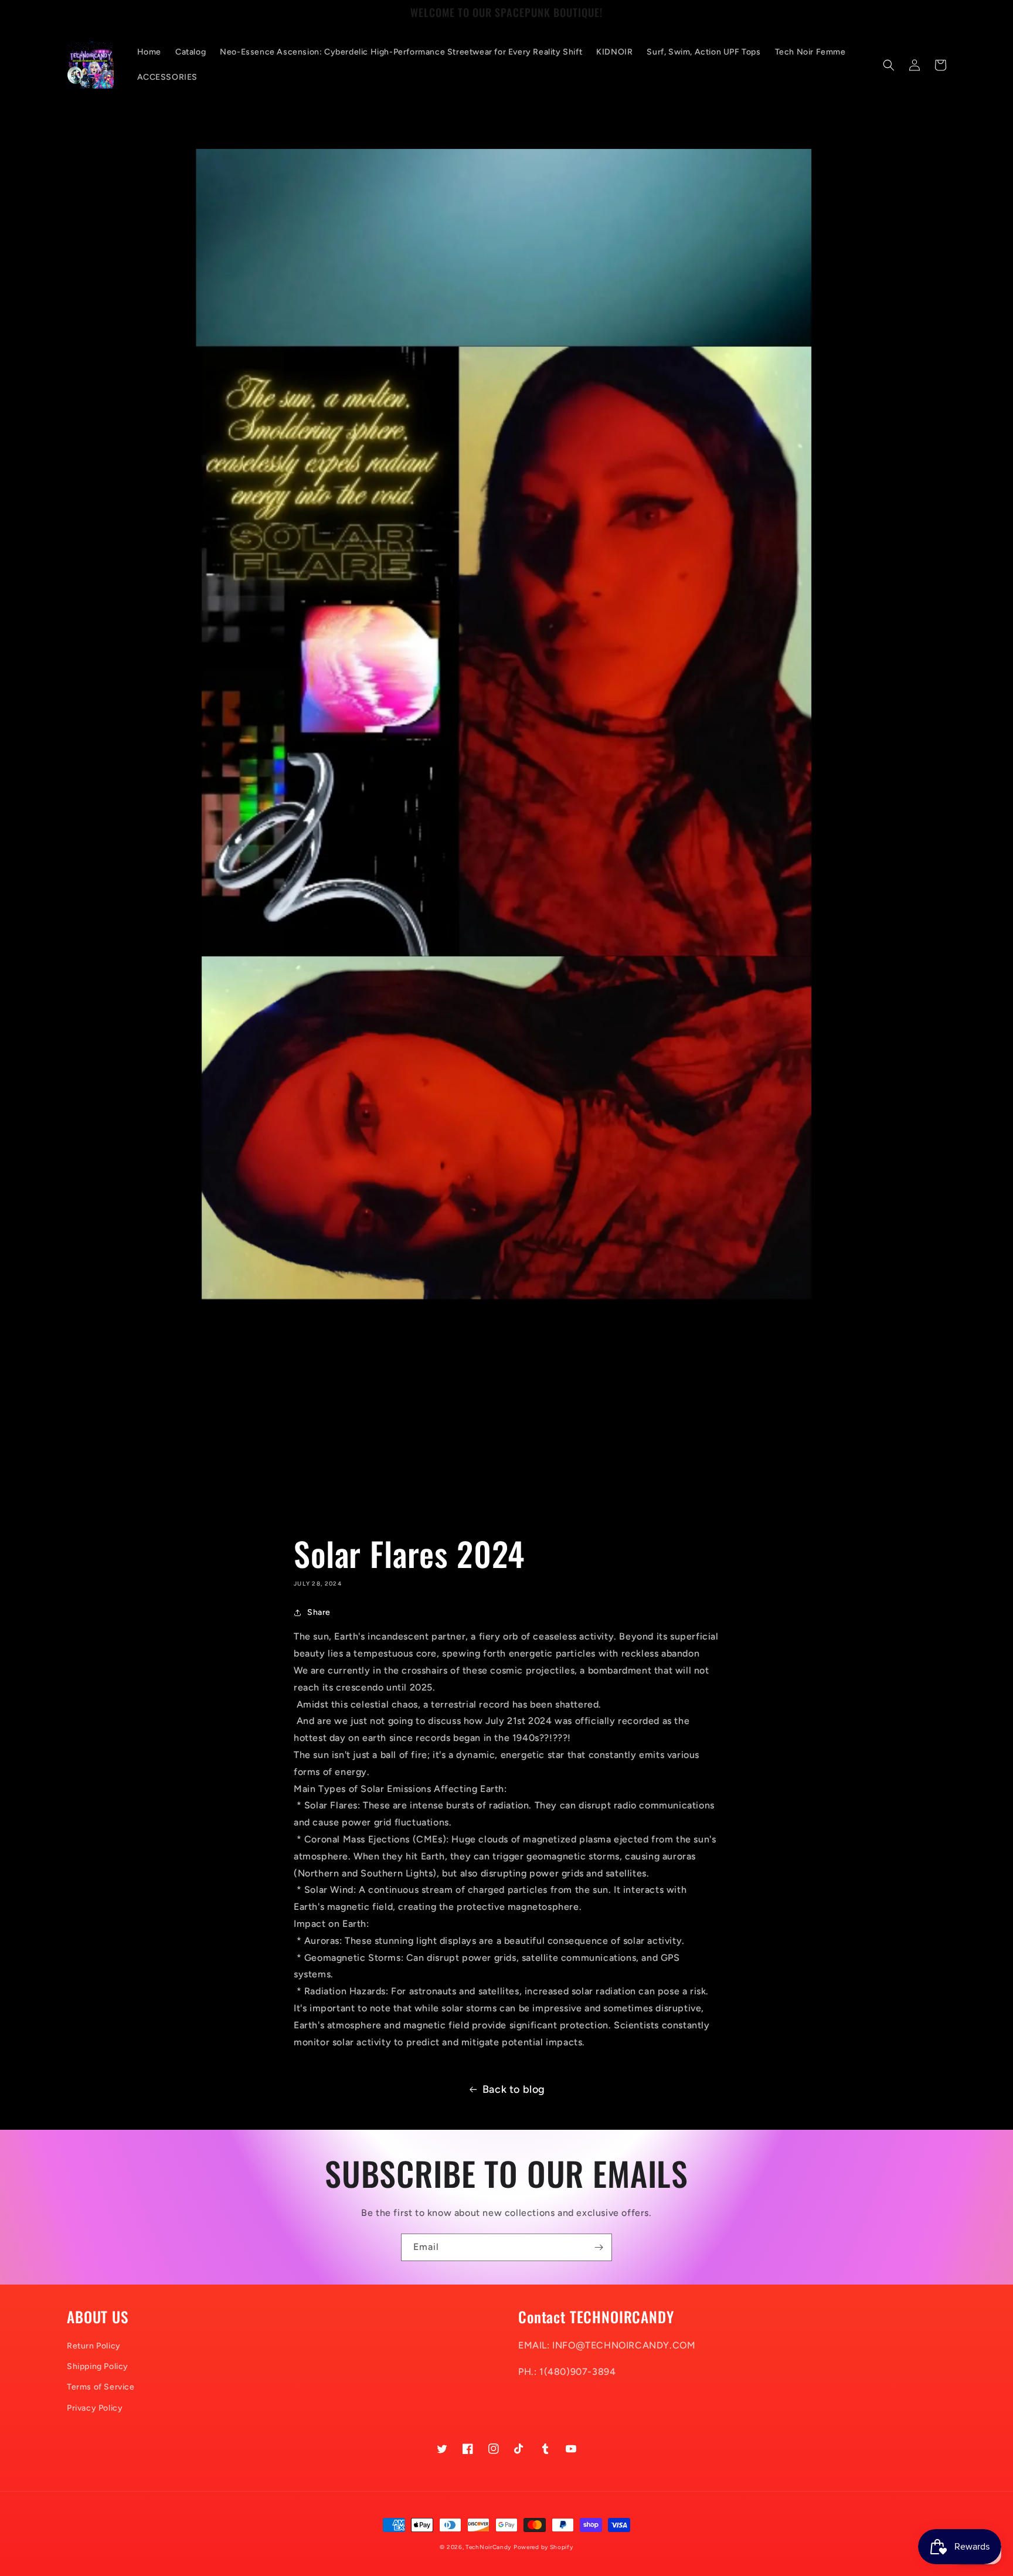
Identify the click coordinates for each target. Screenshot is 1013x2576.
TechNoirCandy (488, 2547)
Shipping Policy (98, 2366)
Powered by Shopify (543, 2547)
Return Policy (94, 2346)
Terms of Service (101, 2387)
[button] (889, 65)
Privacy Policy (95, 2408)
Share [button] (319, 1612)
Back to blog (514, 2089)
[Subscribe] (599, 2247)
